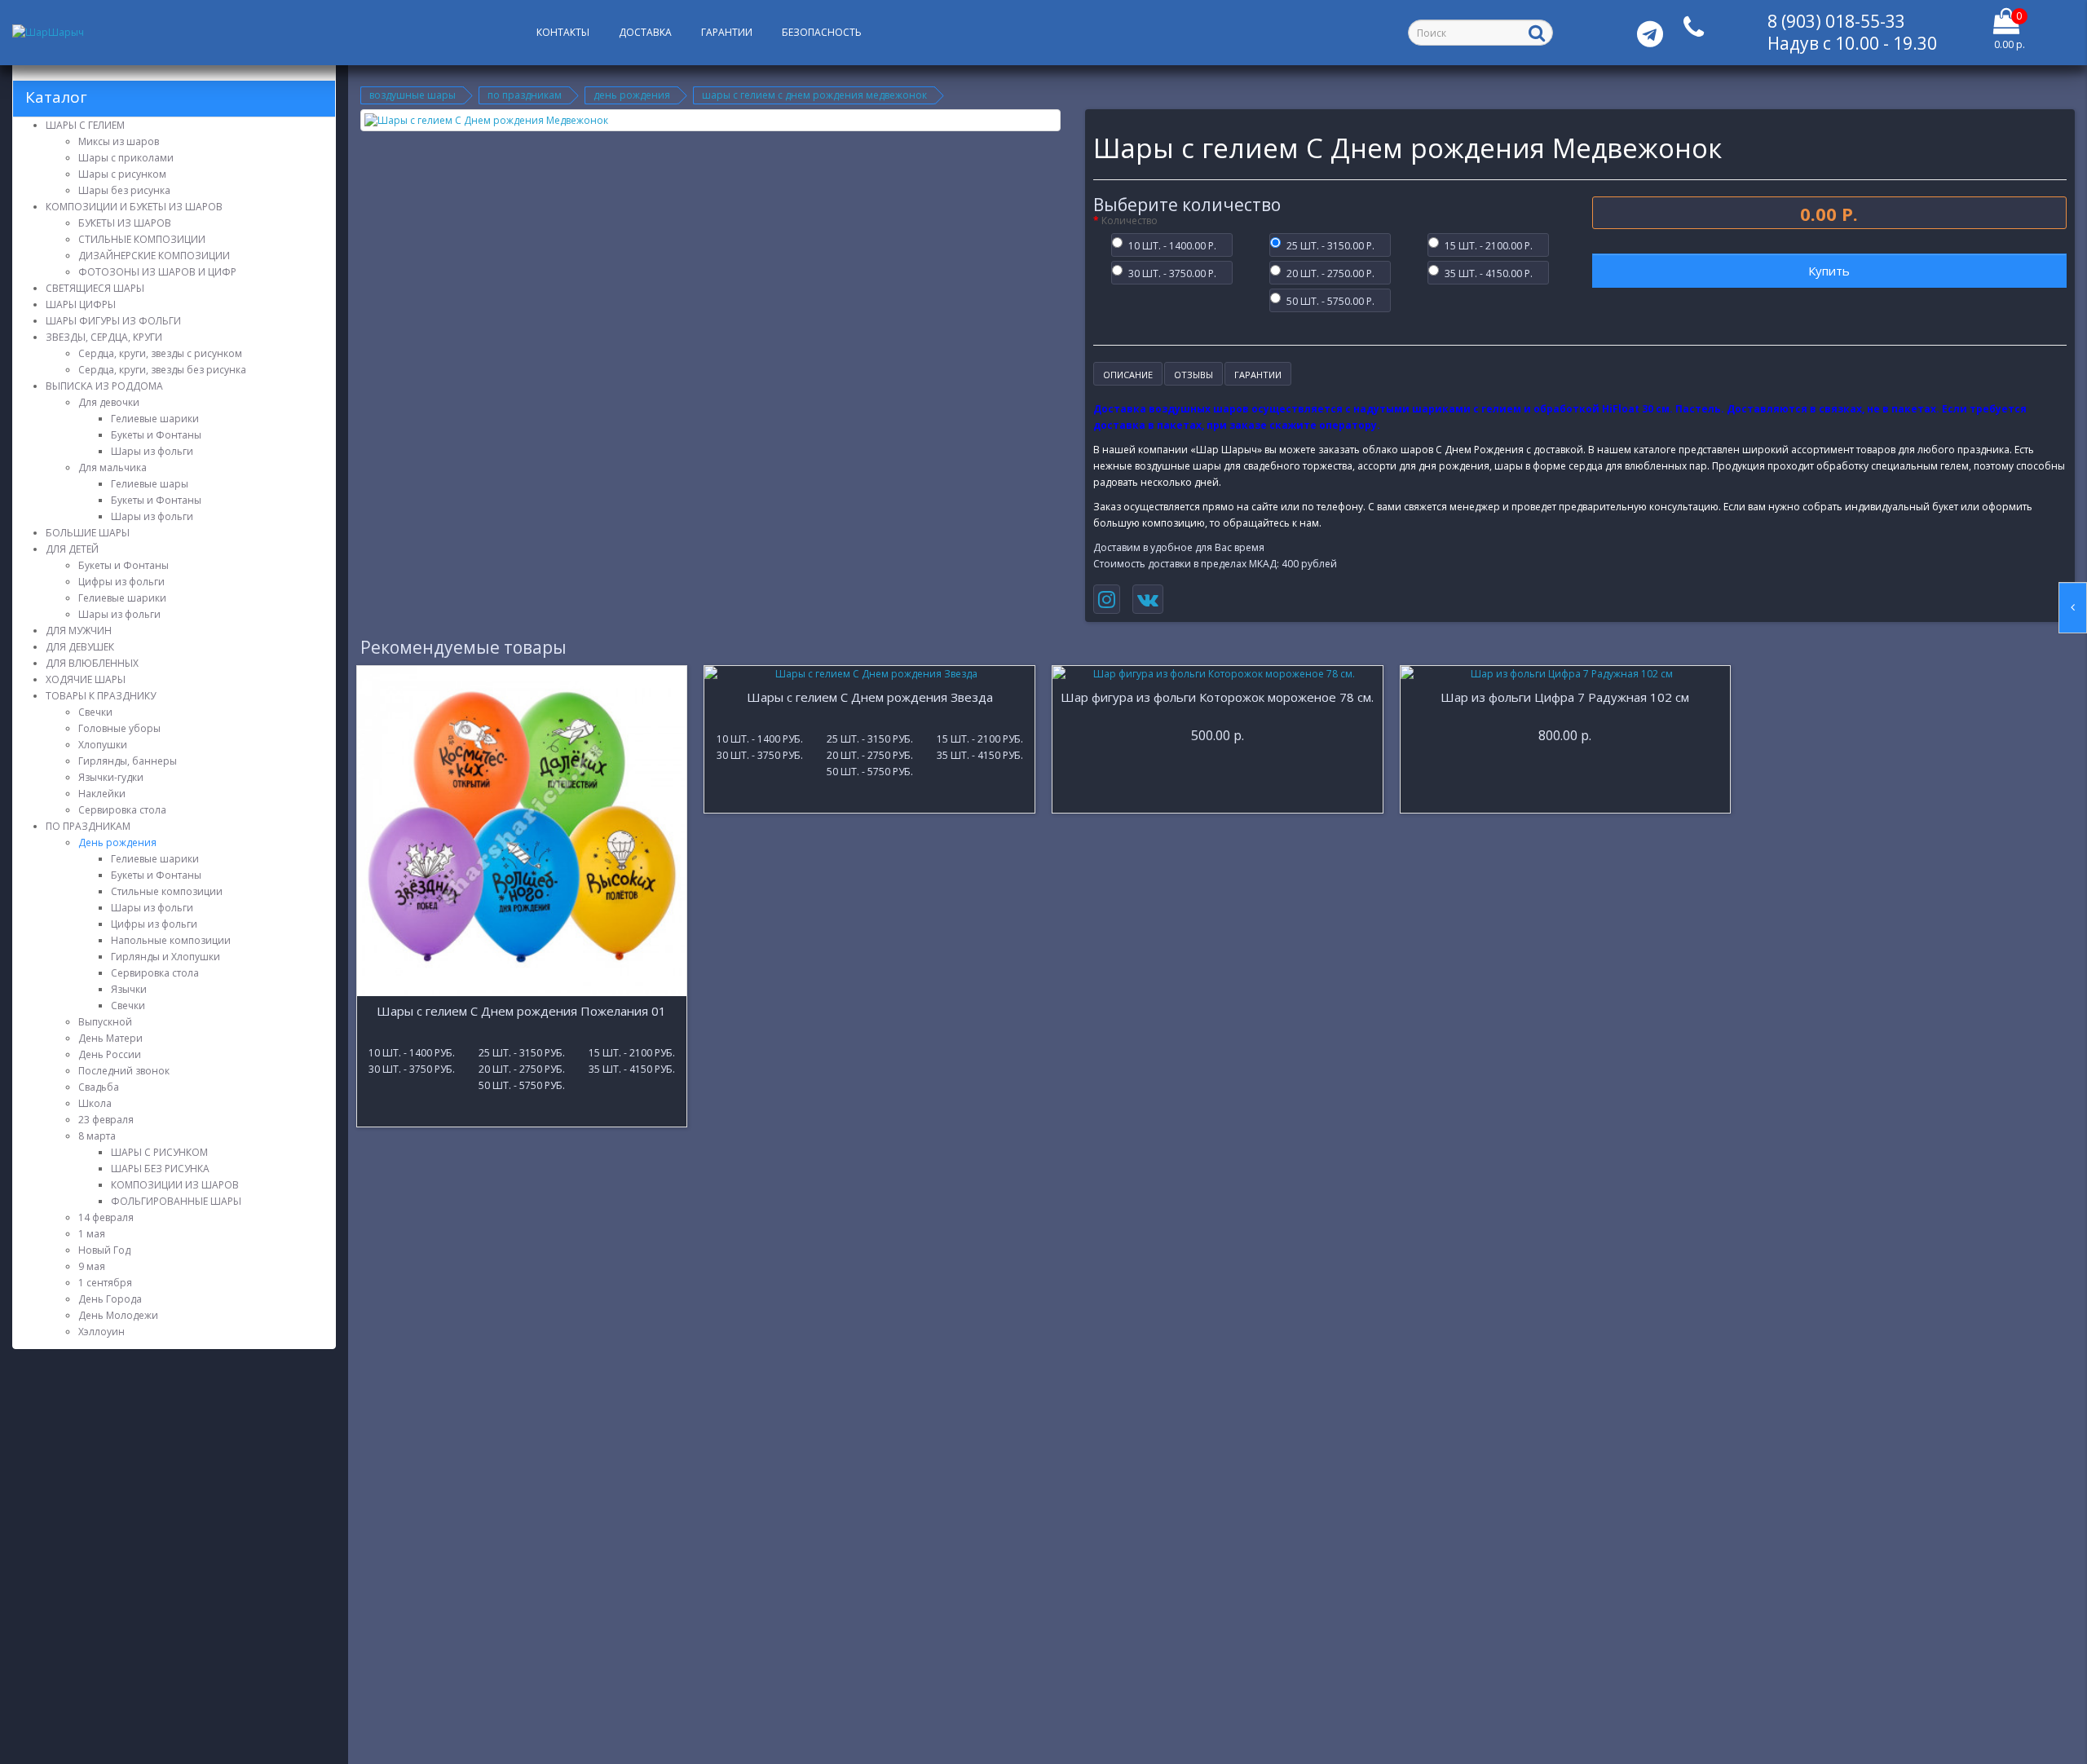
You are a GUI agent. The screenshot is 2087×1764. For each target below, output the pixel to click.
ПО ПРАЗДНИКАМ (525, 95)
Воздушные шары (413, 95)
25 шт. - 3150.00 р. (1330, 245)
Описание (1128, 375)
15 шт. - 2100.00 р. (1489, 245)
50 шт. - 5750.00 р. (1330, 300)
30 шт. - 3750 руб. (412, 1068)
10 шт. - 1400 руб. (412, 1052)
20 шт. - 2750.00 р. (1330, 272)
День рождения (632, 95)
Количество (1130, 220)
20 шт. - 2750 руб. (522, 1068)
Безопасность (822, 32)
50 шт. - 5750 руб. (522, 1084)
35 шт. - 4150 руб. (632, 1068)
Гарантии (727, 32)
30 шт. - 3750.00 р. (1172, 272)
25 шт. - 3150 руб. (522, 1052)
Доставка (645, 32)
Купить (1829, 271)
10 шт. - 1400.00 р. (1172, 245)
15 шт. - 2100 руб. (632, 1052)
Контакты (563, 32)
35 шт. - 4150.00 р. (1489, 272)
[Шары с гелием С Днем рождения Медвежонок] (710, 120)
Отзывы (1194, 375)
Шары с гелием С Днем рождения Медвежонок (814, 95)
